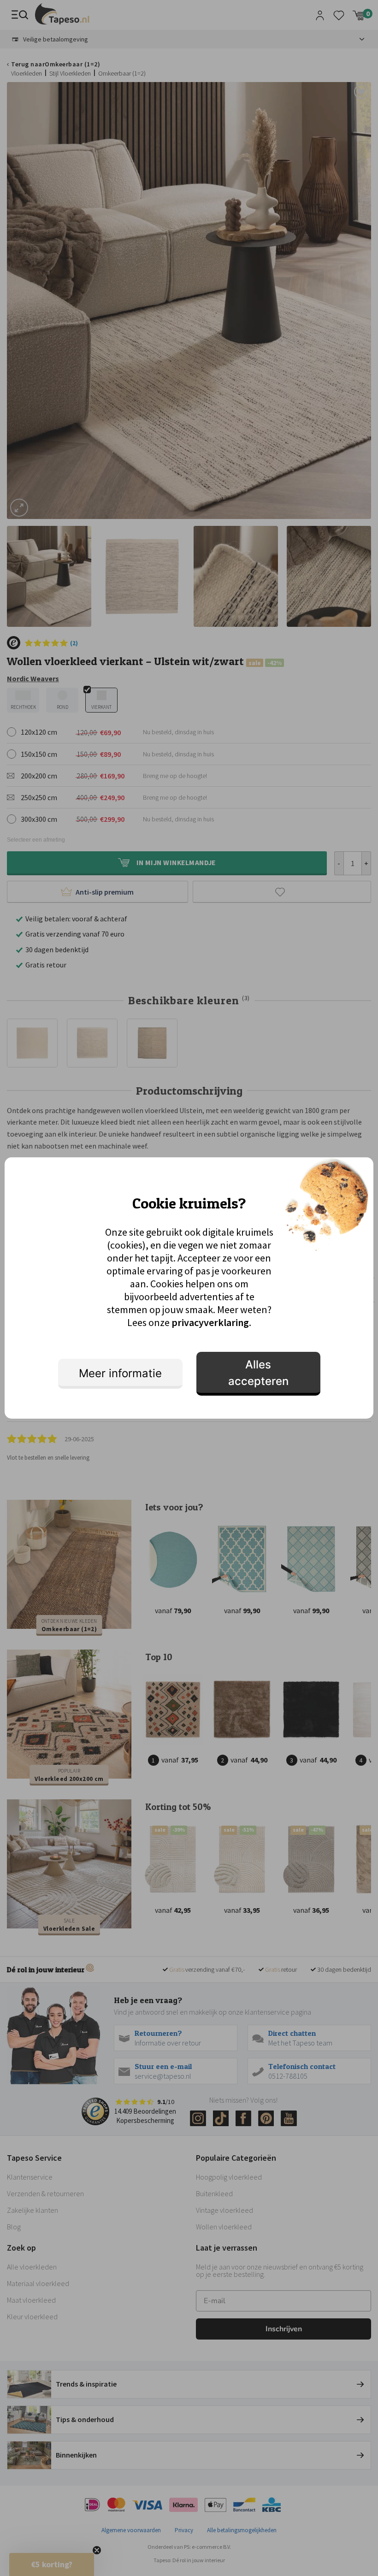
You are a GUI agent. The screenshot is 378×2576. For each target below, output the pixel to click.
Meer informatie (120, 1373)
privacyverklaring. (211, 1322)
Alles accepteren (258, 1373)
